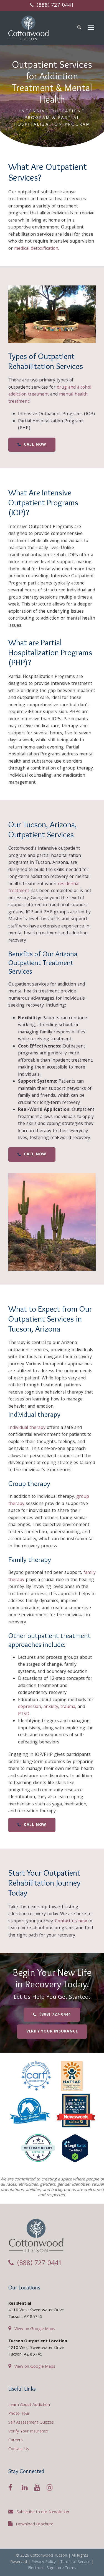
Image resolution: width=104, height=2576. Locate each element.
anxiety (51, 1707)
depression (30, 1707)
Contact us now (71, 1921)
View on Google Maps (35, 2329)
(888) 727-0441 (55, 6)
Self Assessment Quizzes (31, 2423)
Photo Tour (19, 2414)
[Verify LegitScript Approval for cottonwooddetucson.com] (75, 2150)
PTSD (24, 1714)
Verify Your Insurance (28, 2432)
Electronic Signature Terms (52, 2568)
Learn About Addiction (29, 2405)
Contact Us (19, 2449)
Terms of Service (75, 2562)
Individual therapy (27, 1428)
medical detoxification (36, 249)
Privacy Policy (44, 2562)
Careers (16, 2440)
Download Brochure (35, 2525)
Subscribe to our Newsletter (43, 2512)
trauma (68, 1707)
